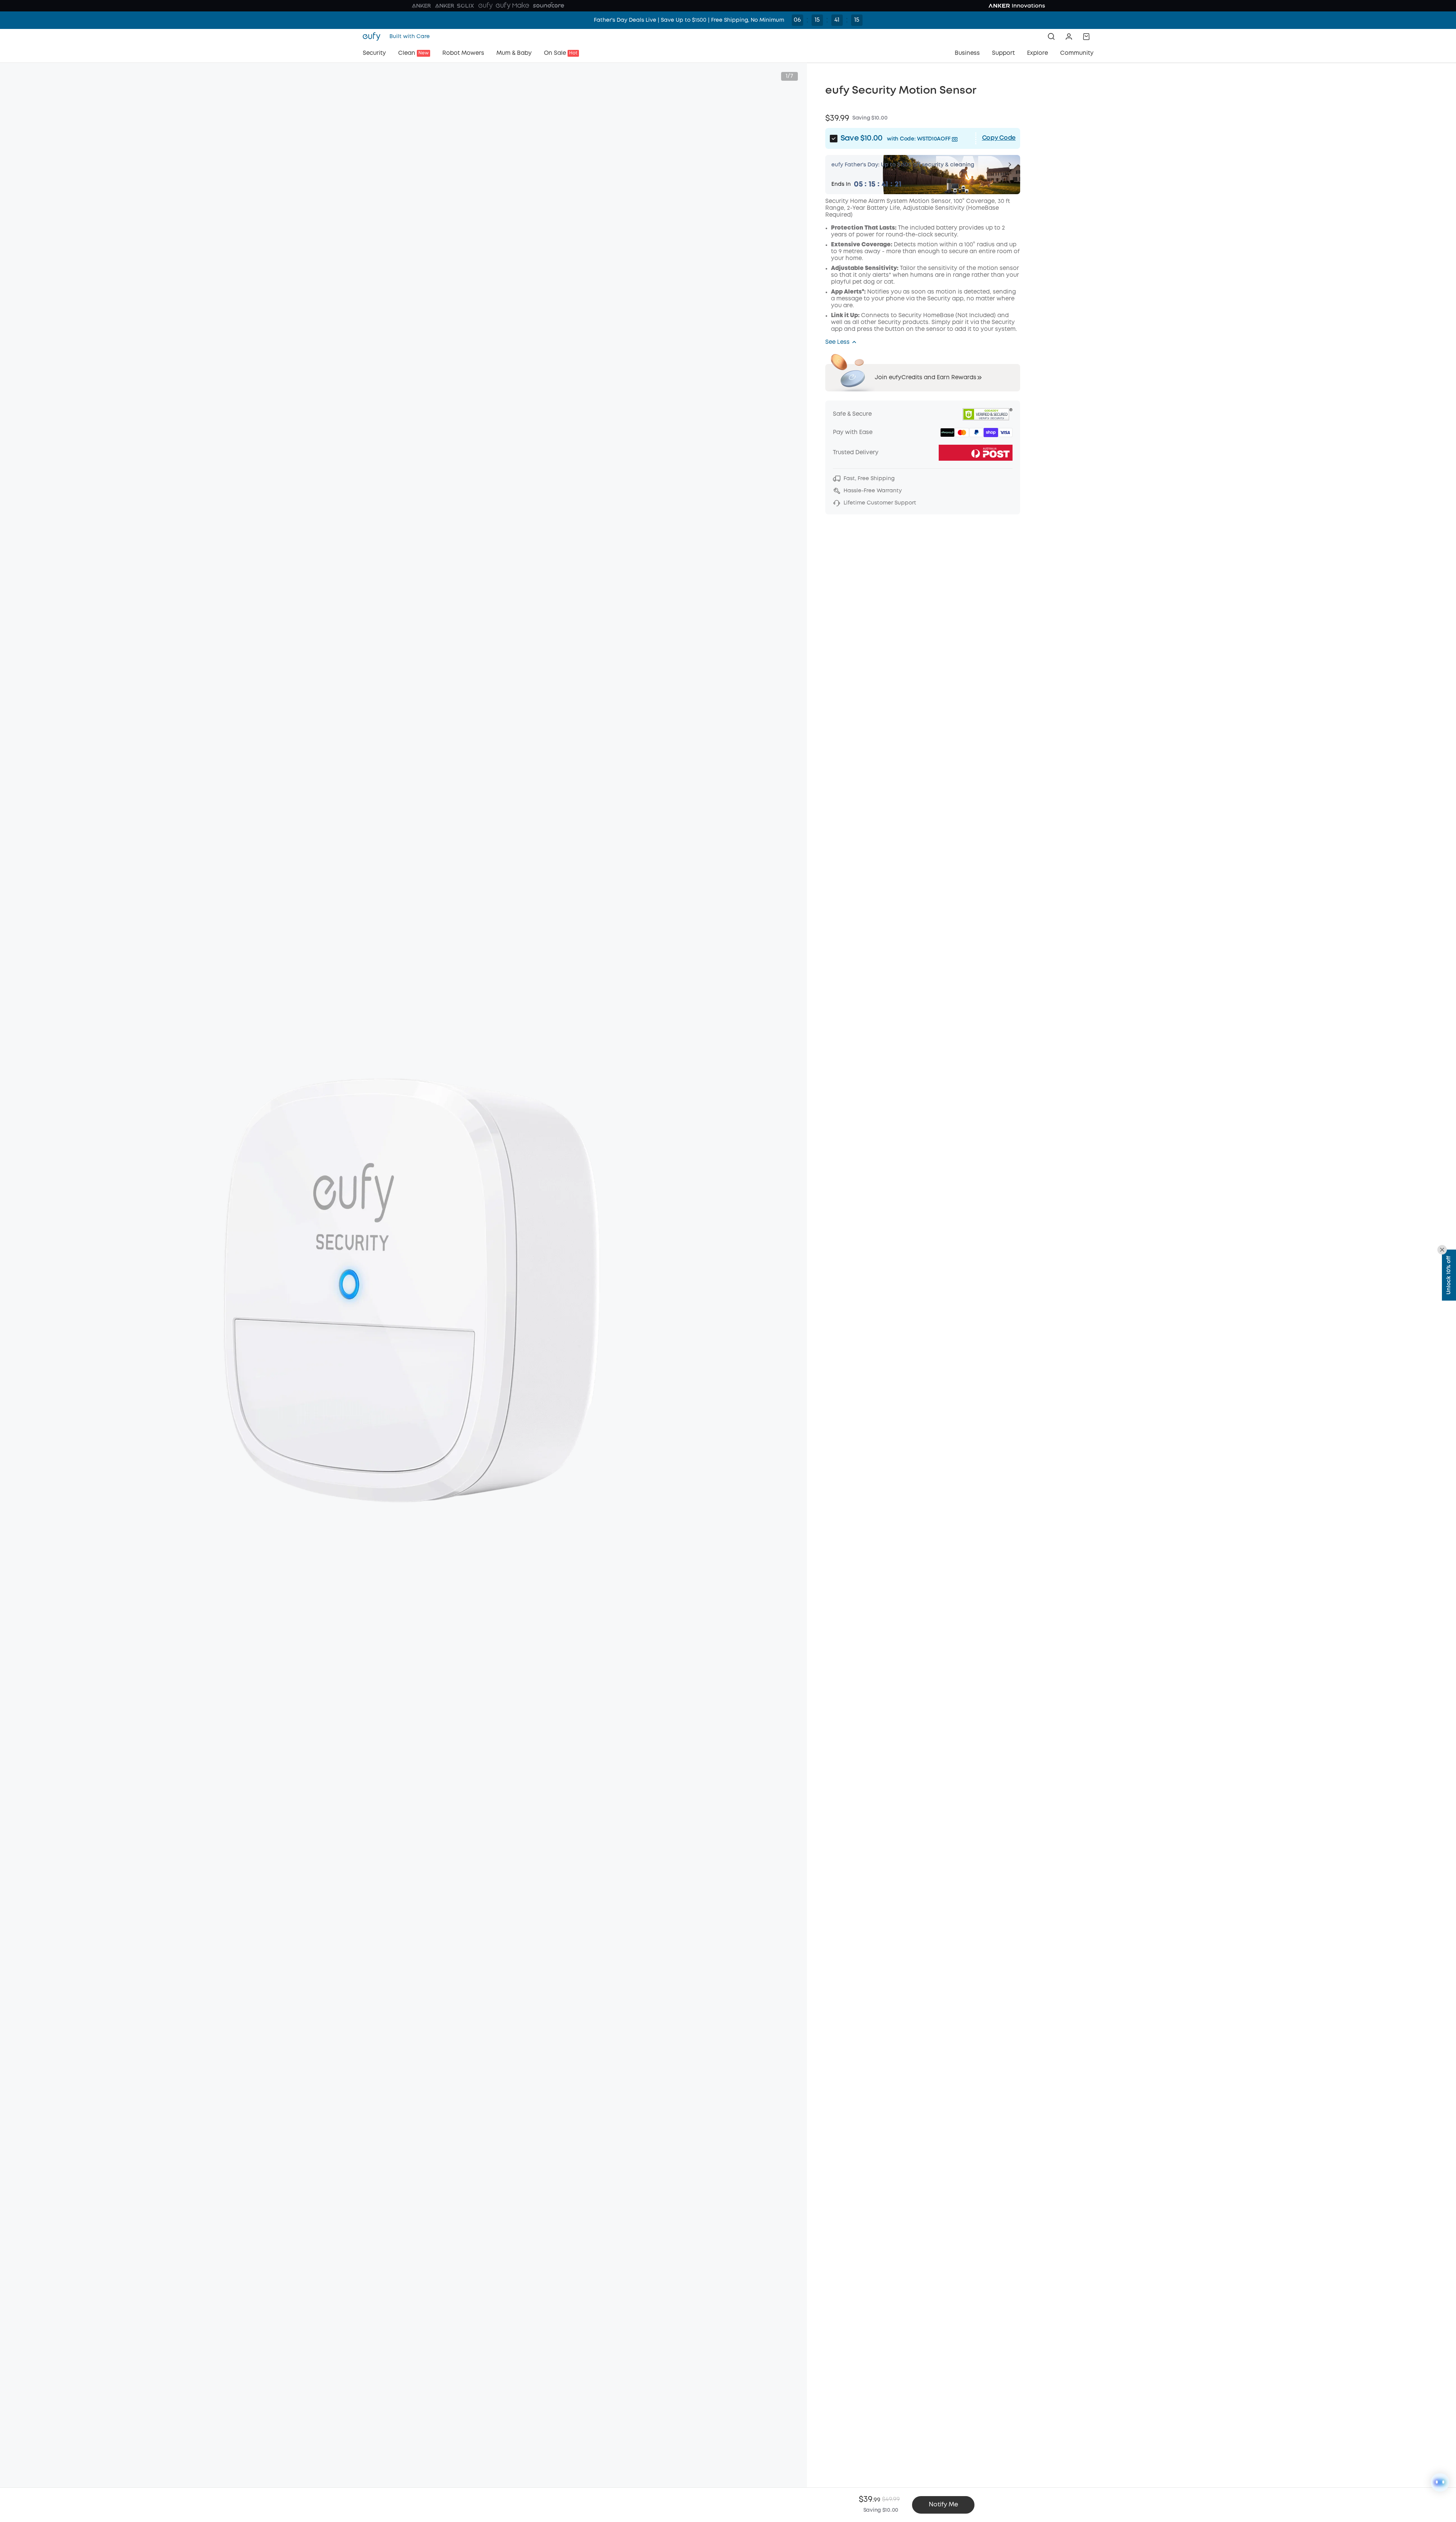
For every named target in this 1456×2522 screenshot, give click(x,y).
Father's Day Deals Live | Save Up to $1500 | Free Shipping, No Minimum (689, 20)
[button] (1069, 37)
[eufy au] (374, 37)
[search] (1051, 37)
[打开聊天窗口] (1440, 2482)
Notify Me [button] (943, 2505)
